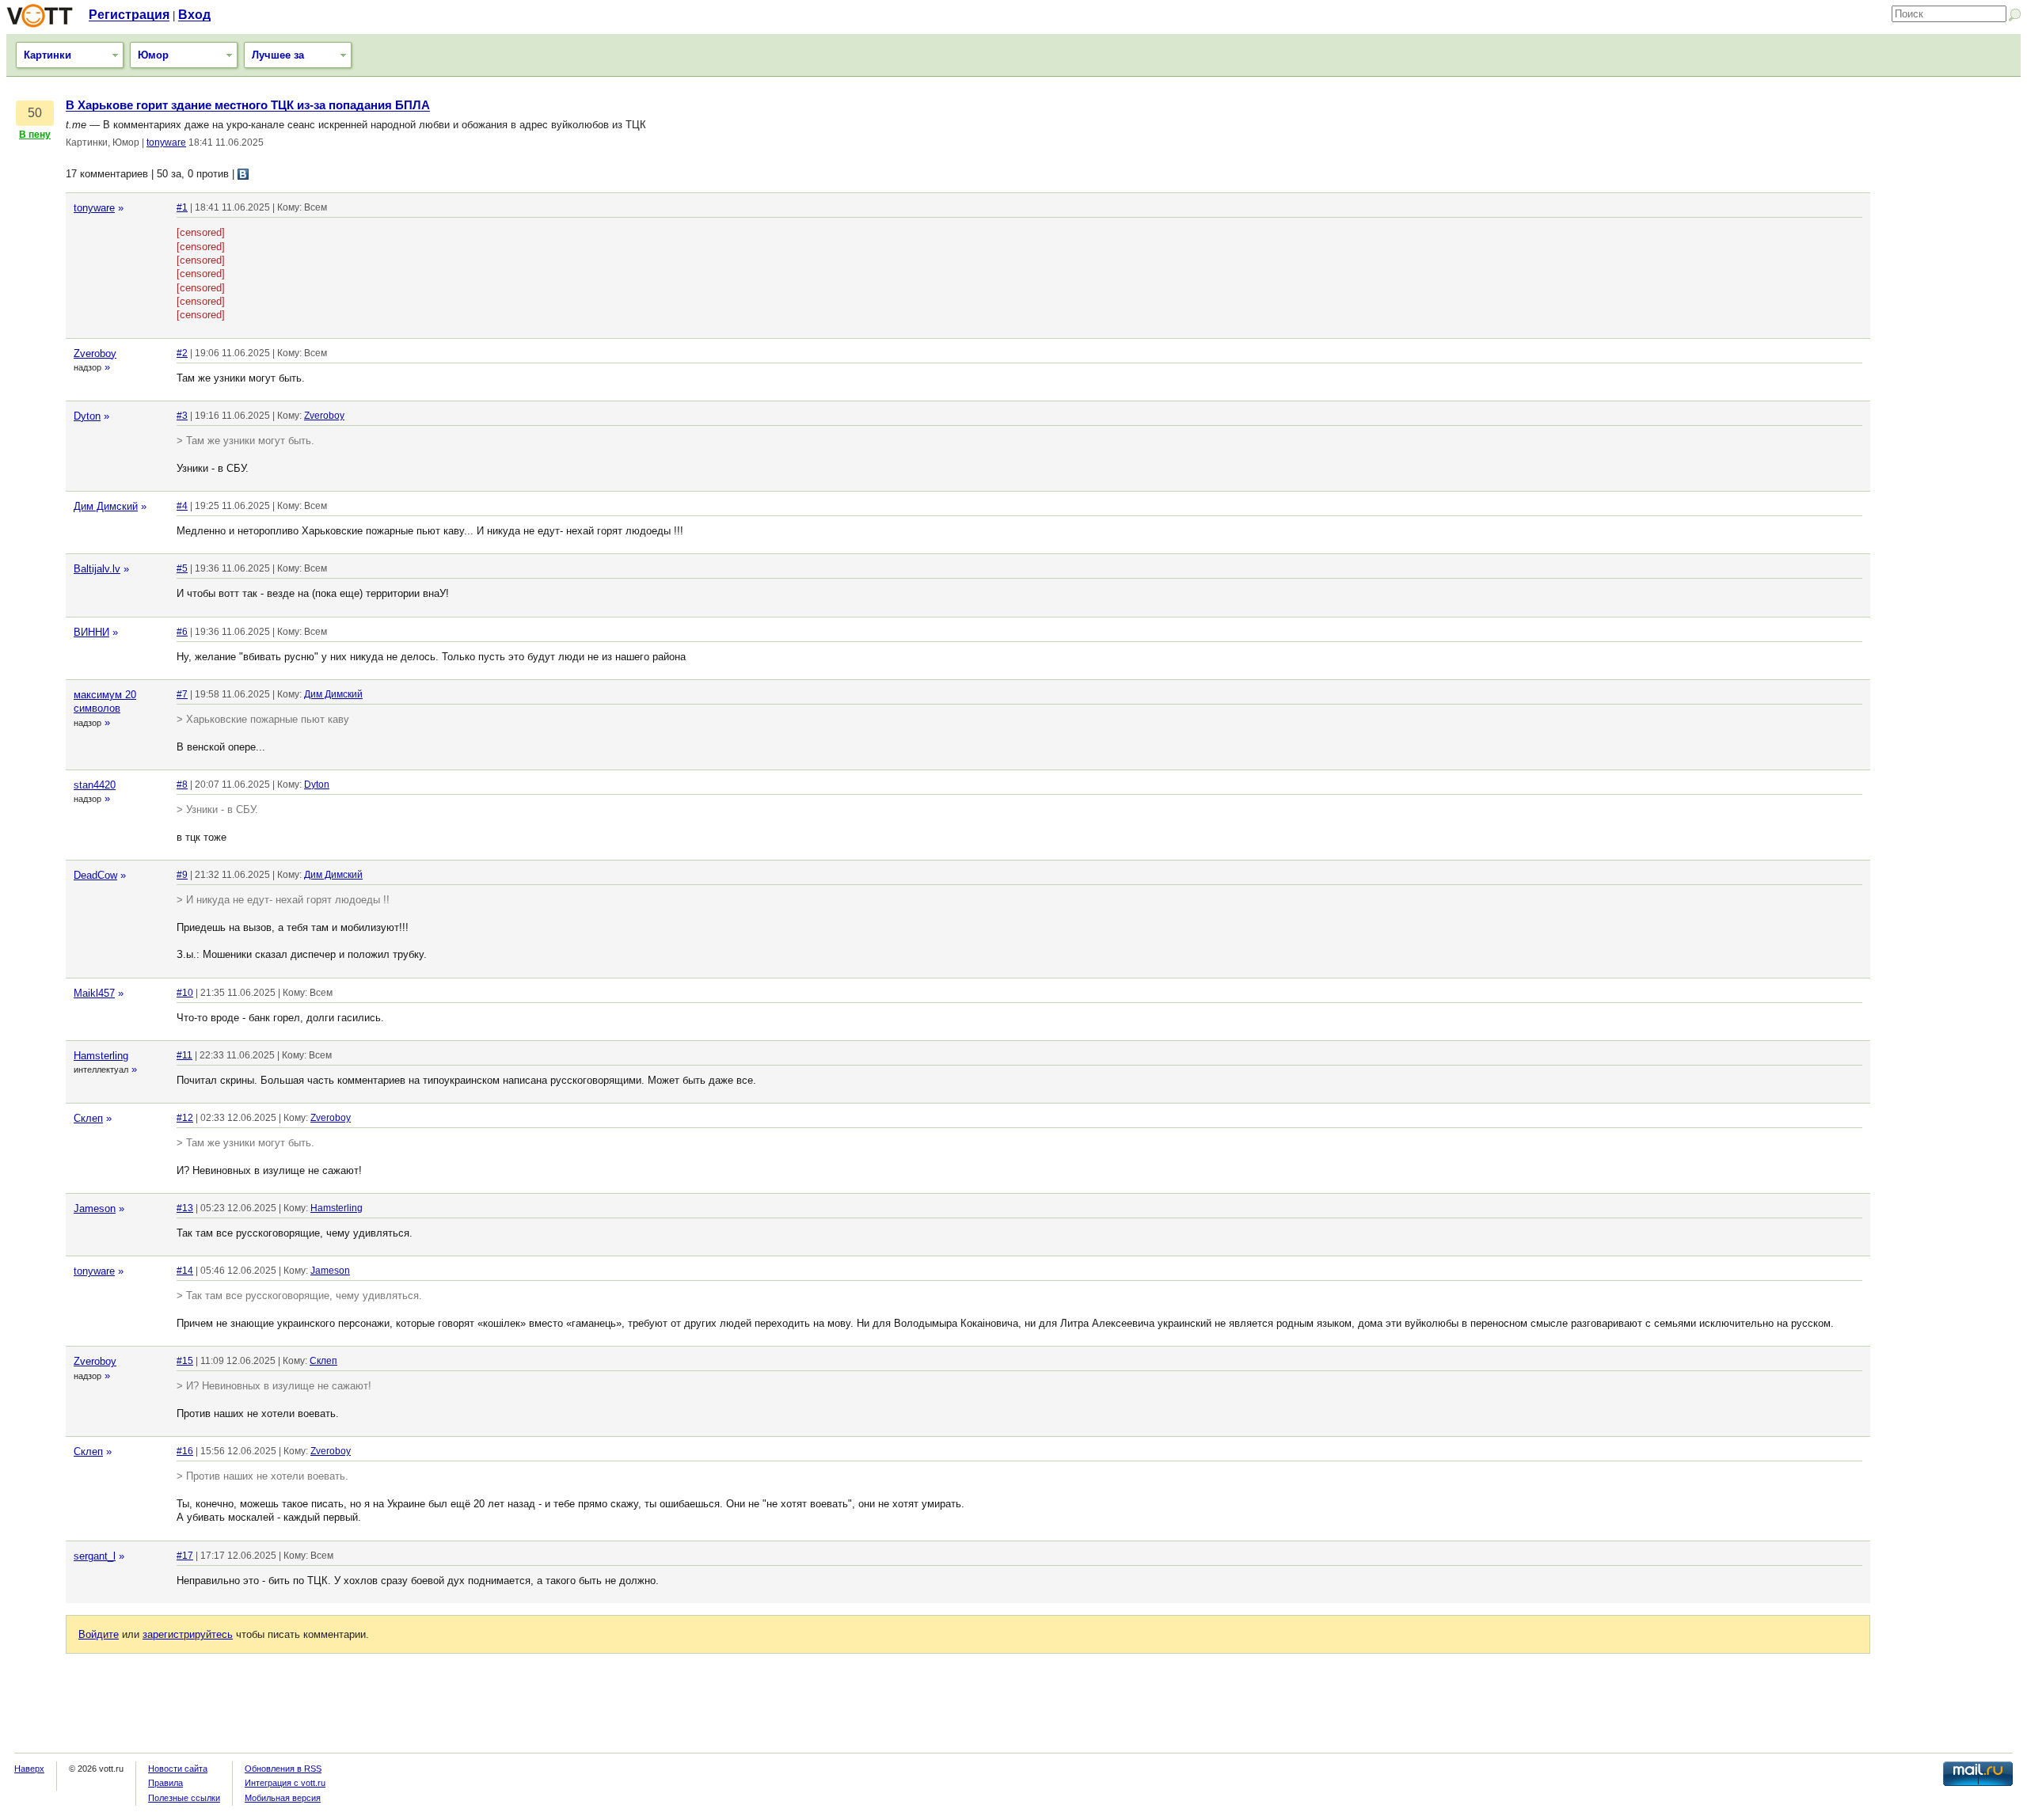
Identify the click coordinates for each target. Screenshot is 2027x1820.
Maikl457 (94, 993)
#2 (182, 353)
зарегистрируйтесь (188, 1634)
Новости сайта (178, 1769)
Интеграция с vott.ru (285, 1783)
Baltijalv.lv (97, 569)
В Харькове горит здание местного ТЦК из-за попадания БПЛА (248, 105)
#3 (182, 416)
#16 (185, 1451)
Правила (165, 1783)
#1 (182, 207)
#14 (185, 1271)
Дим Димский (106, 506)
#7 (182, 694)
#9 (182, 875)
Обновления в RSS (283, 1769)
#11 (184, 1055)
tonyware (166, 142)
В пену (35, 135)
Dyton (87, 416)
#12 (185, 1118)
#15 (185, 1361)
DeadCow (95, 875)
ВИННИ (91, 632)
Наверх (29, 1769)
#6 (182, 632)
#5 (182, 568)
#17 (185, 1556)
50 (35, 113)
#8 (182, 785)
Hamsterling (101, 1056)
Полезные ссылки (184, 1798)
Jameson (95, 1208)
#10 (185, 993)
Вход (194, 15)
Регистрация (129, 15)
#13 (185, 1208)
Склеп (88, 1118)
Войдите (99, 1634)
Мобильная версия (283, 1798)
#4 (182, 506)
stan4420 (95, 785)
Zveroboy (95, 353)
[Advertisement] (1949, 336)
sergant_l (95, 1556)
